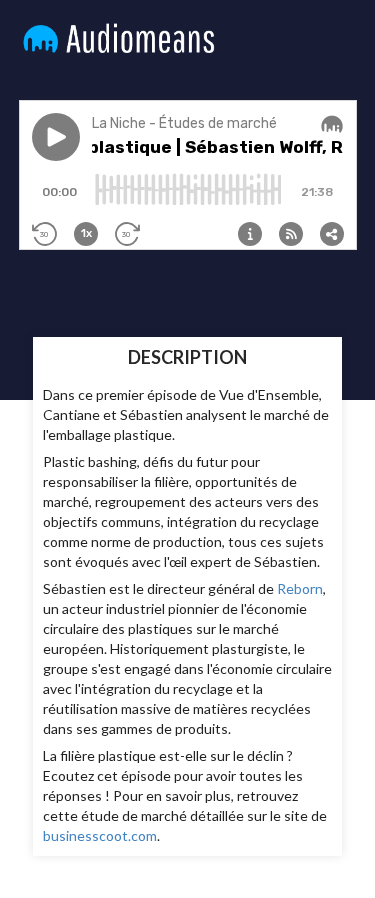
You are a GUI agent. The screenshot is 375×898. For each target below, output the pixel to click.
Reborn (300, 588)
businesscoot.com (100, 835)
